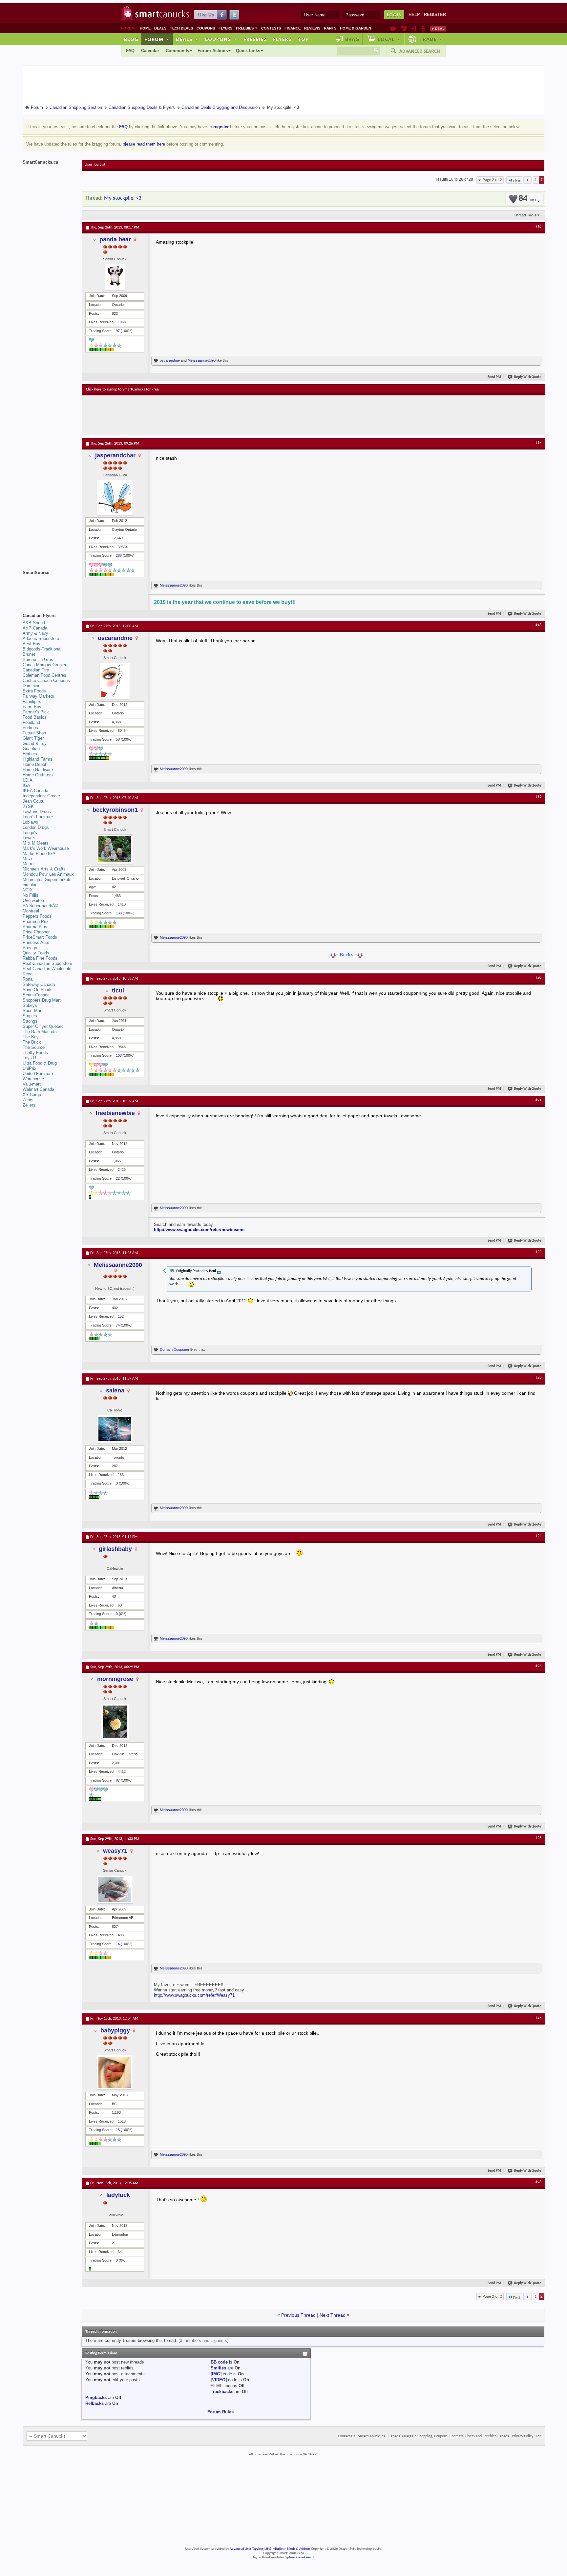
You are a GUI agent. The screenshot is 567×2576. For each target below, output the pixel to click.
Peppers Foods (37, 916)
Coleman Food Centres (44, 675)
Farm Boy (32, 707)
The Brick (32, 1042)
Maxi (27, 859)
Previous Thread (298, 2315)
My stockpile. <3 (123, 198)
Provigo (30, 948)
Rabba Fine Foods (40, 958)
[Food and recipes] (414, 29)
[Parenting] (423, 29)
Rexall (29, 974)
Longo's (30, 833)
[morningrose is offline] (115, 1722)
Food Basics (35, 717)
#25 (538, 1666)
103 (119, 1055)
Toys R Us (33, 1058)
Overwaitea (33, 900)
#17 (538, 443)
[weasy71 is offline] (115, 1890)
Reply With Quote (528, 377)
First (517, 181)
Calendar (150, 51)
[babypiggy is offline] (115, 2072)
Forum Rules (220, 2412)
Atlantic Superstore (41, 639)
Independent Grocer (41, 796)
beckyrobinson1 (115, 810)
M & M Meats (36, 843)
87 (118, 1780)
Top (303, 39)
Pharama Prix (36, 921)
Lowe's (29, 838)
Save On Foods (38, 990)
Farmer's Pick (36, 712)
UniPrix (30, 1068)
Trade (431, 39)
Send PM (494, 377)
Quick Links (248, 51)
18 (118, 2130)
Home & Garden (356, 28)
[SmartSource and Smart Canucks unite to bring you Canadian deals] (49, 587)
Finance (293, 28)
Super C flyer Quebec (43, 1026)
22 (118, 1178)
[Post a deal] (438, 29)
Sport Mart (33, 1011)
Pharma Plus (35, 927)
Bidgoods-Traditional (42, 649)
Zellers (29, 1105)
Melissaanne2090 (202, 360)
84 (527, 199)
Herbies (30, 754)
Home (145, 28)
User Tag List (95, 165)
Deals (160, 28)
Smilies (218, 2368)
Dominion (31, 686)
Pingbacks (96, 2397)
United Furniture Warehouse (38, 1076)
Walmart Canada (38, 1089)
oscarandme (170, 360)
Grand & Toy (35, 743)
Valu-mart (32, 1084)
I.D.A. (28, 780)
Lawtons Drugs (37, 812)
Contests (271, 28)
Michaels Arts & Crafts (44, 869)
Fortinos (30, 728)
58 (118, 739)
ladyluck (118, 2195)
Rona (28, 979)
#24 (538, 1536)
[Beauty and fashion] (404, 29)
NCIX (28, 890)
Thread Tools (525, 215)
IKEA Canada (35, 791)
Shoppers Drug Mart (42, 1000)
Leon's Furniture (38, 817)
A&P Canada (35, 628)
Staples (30, 1016)
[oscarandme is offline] (115, 681)
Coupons (206, 28)
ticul (118, 990)
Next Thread (333, 2315)
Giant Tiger (33, 738)
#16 (538, 227)
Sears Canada (36, 995)
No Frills (31, 895)
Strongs (30, 1021)
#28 (538, 2182)
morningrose (115, 1679)
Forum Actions (213, 51)
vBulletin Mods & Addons (292, 2549)
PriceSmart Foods (40, 937)
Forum (157, 39)
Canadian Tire (36, 670)
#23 (538, 1378)
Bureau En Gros (38, 659)
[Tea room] (393, 29)
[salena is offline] (115, 1429)
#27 (538, 2018)
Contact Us (347, 2436)
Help (414, 15)
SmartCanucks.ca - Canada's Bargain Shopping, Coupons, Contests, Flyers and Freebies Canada (434, 2436)
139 (119, 913)
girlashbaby (115, 1549)
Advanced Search (420, 51)
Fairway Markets (38, 696)
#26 (538, 1838)
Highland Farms (38, 759)
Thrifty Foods (35, 1053)
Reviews (312, 28)
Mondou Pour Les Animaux (48, 874)
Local (389, 39)
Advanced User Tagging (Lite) (250, 2549)
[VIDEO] (219, 2380)
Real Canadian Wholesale (47, 969)
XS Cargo (32, 1095)
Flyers (225, 28)
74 (118, 1325)
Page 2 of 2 (492, 180)
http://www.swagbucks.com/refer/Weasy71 (194, 1995)
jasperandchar (115, 455)
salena (115, 1390)
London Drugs (36, 827)
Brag (352, 39)
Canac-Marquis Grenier (44, 665)
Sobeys (30, 1005)
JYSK (28, 806)
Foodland (31, 722)
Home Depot (34, 764)
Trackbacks (222, 2392)
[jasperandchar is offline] (115, 498)
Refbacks (94, 2403)
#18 (538, 625)
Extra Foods (34, 691)
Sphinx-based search (300, 2557)
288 (119, 555)
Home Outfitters (38, 775)
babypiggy (115, 2030)
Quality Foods (36, 953)
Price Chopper (36, 932)
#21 (538, 1100)
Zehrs (28, 1100)
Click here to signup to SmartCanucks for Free (122, 389)
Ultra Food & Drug (40, 1063)
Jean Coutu (33, 801)
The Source (34, 1047)
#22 (538, 1252)
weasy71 (115, 1851)
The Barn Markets (40, 1032)
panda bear (115, 239)
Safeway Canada (39, 984)
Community (178, 51)
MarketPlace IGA (39, 854)
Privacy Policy (523, 2436)
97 (118, 331)
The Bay (31, 1037)
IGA (26, 785)
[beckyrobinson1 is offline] (115, 849)
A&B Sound (34, 623)
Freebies (247, 28)
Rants (330, 28)
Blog (131, 39)
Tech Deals (181, 28)
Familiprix (32, 701)
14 (118, 1944)
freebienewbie (115, 1113)
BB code (219, 2362)
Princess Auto (36, 942)
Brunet (29, 654)
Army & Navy (35, 633)
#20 (538, 978)
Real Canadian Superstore (47, 963)
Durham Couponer (175, 1349)
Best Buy (31, 644)
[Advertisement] (206, 415)
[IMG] (216, 2374)
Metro (28, 864)
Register (435, 15)
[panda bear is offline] (115, 277)
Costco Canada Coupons (46, 680)
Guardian (31, 749)
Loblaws (30, 822)
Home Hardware (38, 770)
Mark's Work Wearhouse (46, 848)
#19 (538, 797)
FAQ (130, 51)
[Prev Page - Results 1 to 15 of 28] (527, 180)
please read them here (144, 144)
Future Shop (34, 733)
